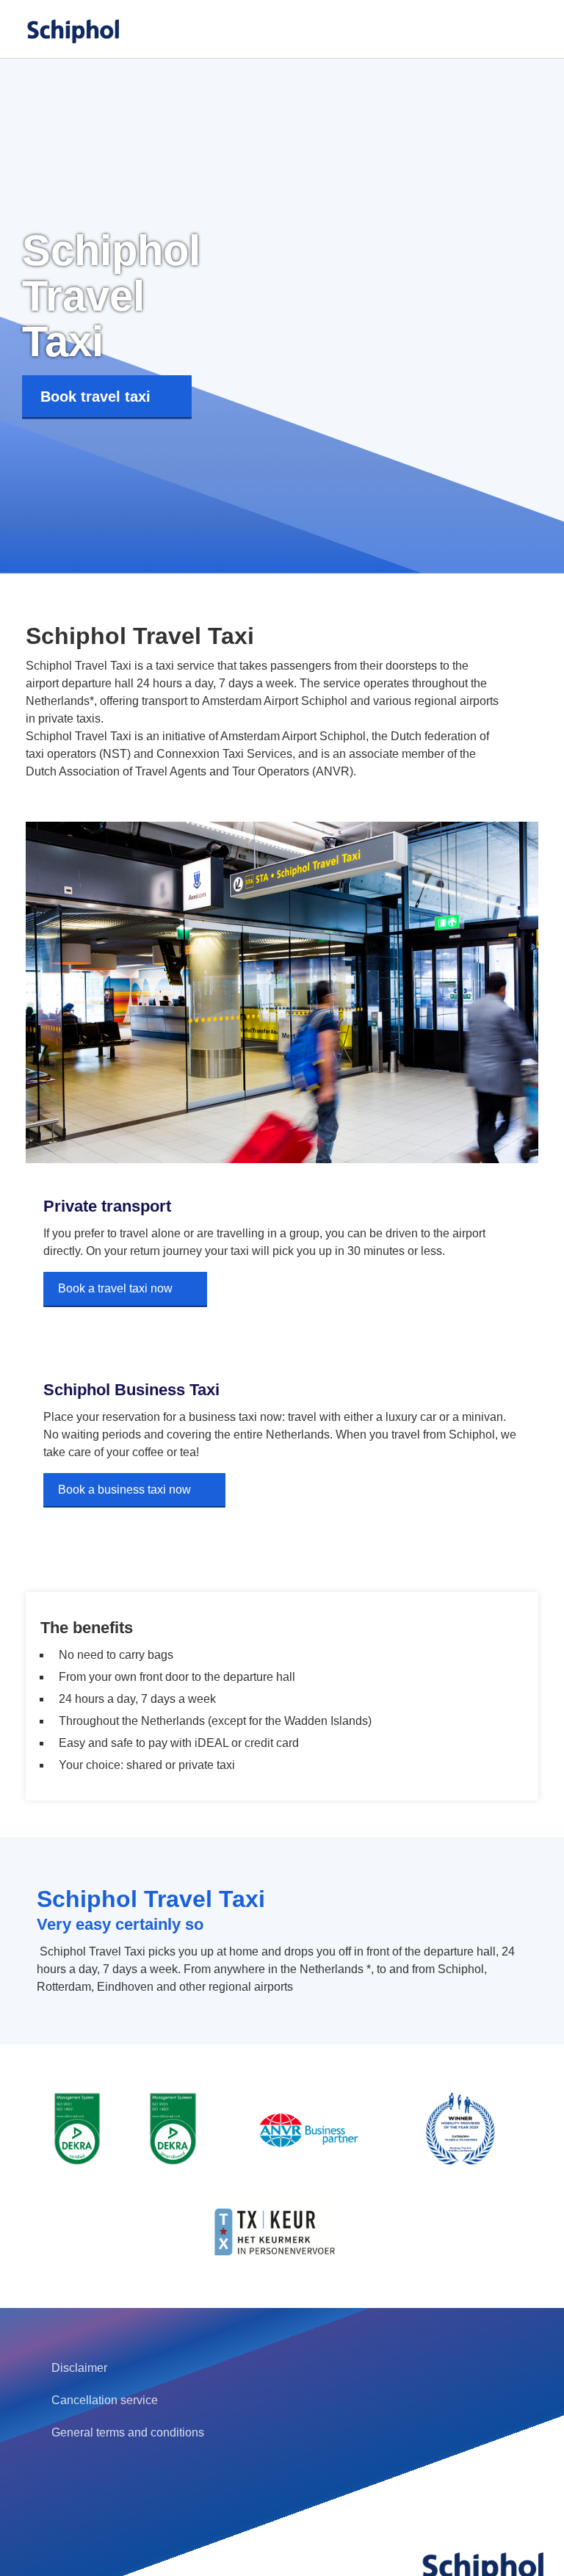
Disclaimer (79, 2368)
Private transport (107, 1206)
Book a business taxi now (124, 1490)
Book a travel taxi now (115, 1288)
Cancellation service (105, 2400)
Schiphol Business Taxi (131, 1390)
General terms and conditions (128, 2432)
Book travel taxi (95, 397)
